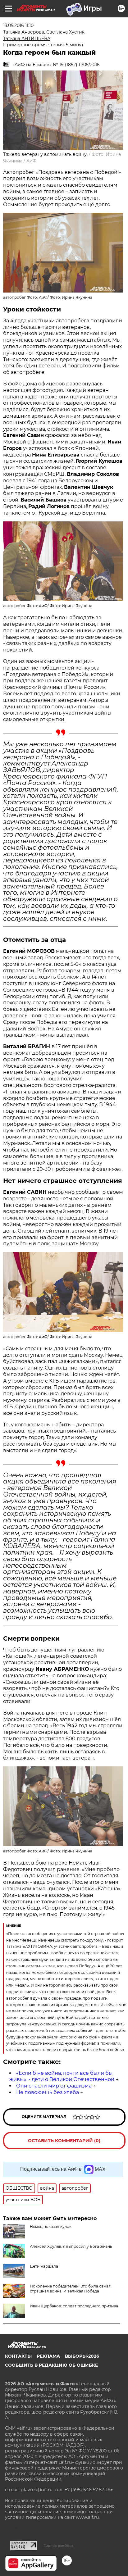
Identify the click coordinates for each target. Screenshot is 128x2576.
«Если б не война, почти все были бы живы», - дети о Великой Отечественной (62, 2076)
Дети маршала (44, 2266)
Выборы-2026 (82, 2356)
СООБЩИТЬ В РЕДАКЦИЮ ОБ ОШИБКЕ (51, 2365)
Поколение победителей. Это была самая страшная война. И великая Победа (70, 2289)
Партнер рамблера (59, 2546)
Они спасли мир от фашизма (54, 2086)
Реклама (48, 2356)
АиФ (32, 161)
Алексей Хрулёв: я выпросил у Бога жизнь (71, 2246)
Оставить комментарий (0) (64, 2141)
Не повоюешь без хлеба (48, 2092)
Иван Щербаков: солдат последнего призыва (74, 2306)
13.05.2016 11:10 (18, 25)
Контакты (18, 2356)
